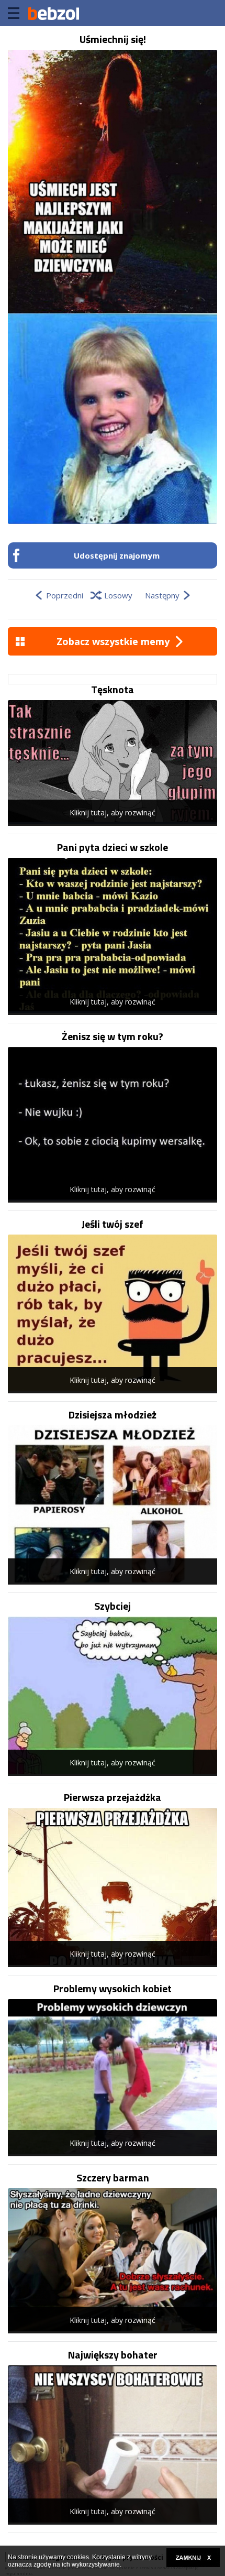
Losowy (118, 595)
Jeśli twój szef (113, 1224)
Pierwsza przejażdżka (113, 1797)
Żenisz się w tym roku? (113, 1036)
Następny (162, 595)
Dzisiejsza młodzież (113, 1415)
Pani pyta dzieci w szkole (113, 847)
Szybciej (113, 1606)
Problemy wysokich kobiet (113, 1989)
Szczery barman (113, 2178)
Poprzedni (65, 595)
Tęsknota (113, 690)
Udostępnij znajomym (117, 555)
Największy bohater (113, 2355)
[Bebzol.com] (53, 13)
